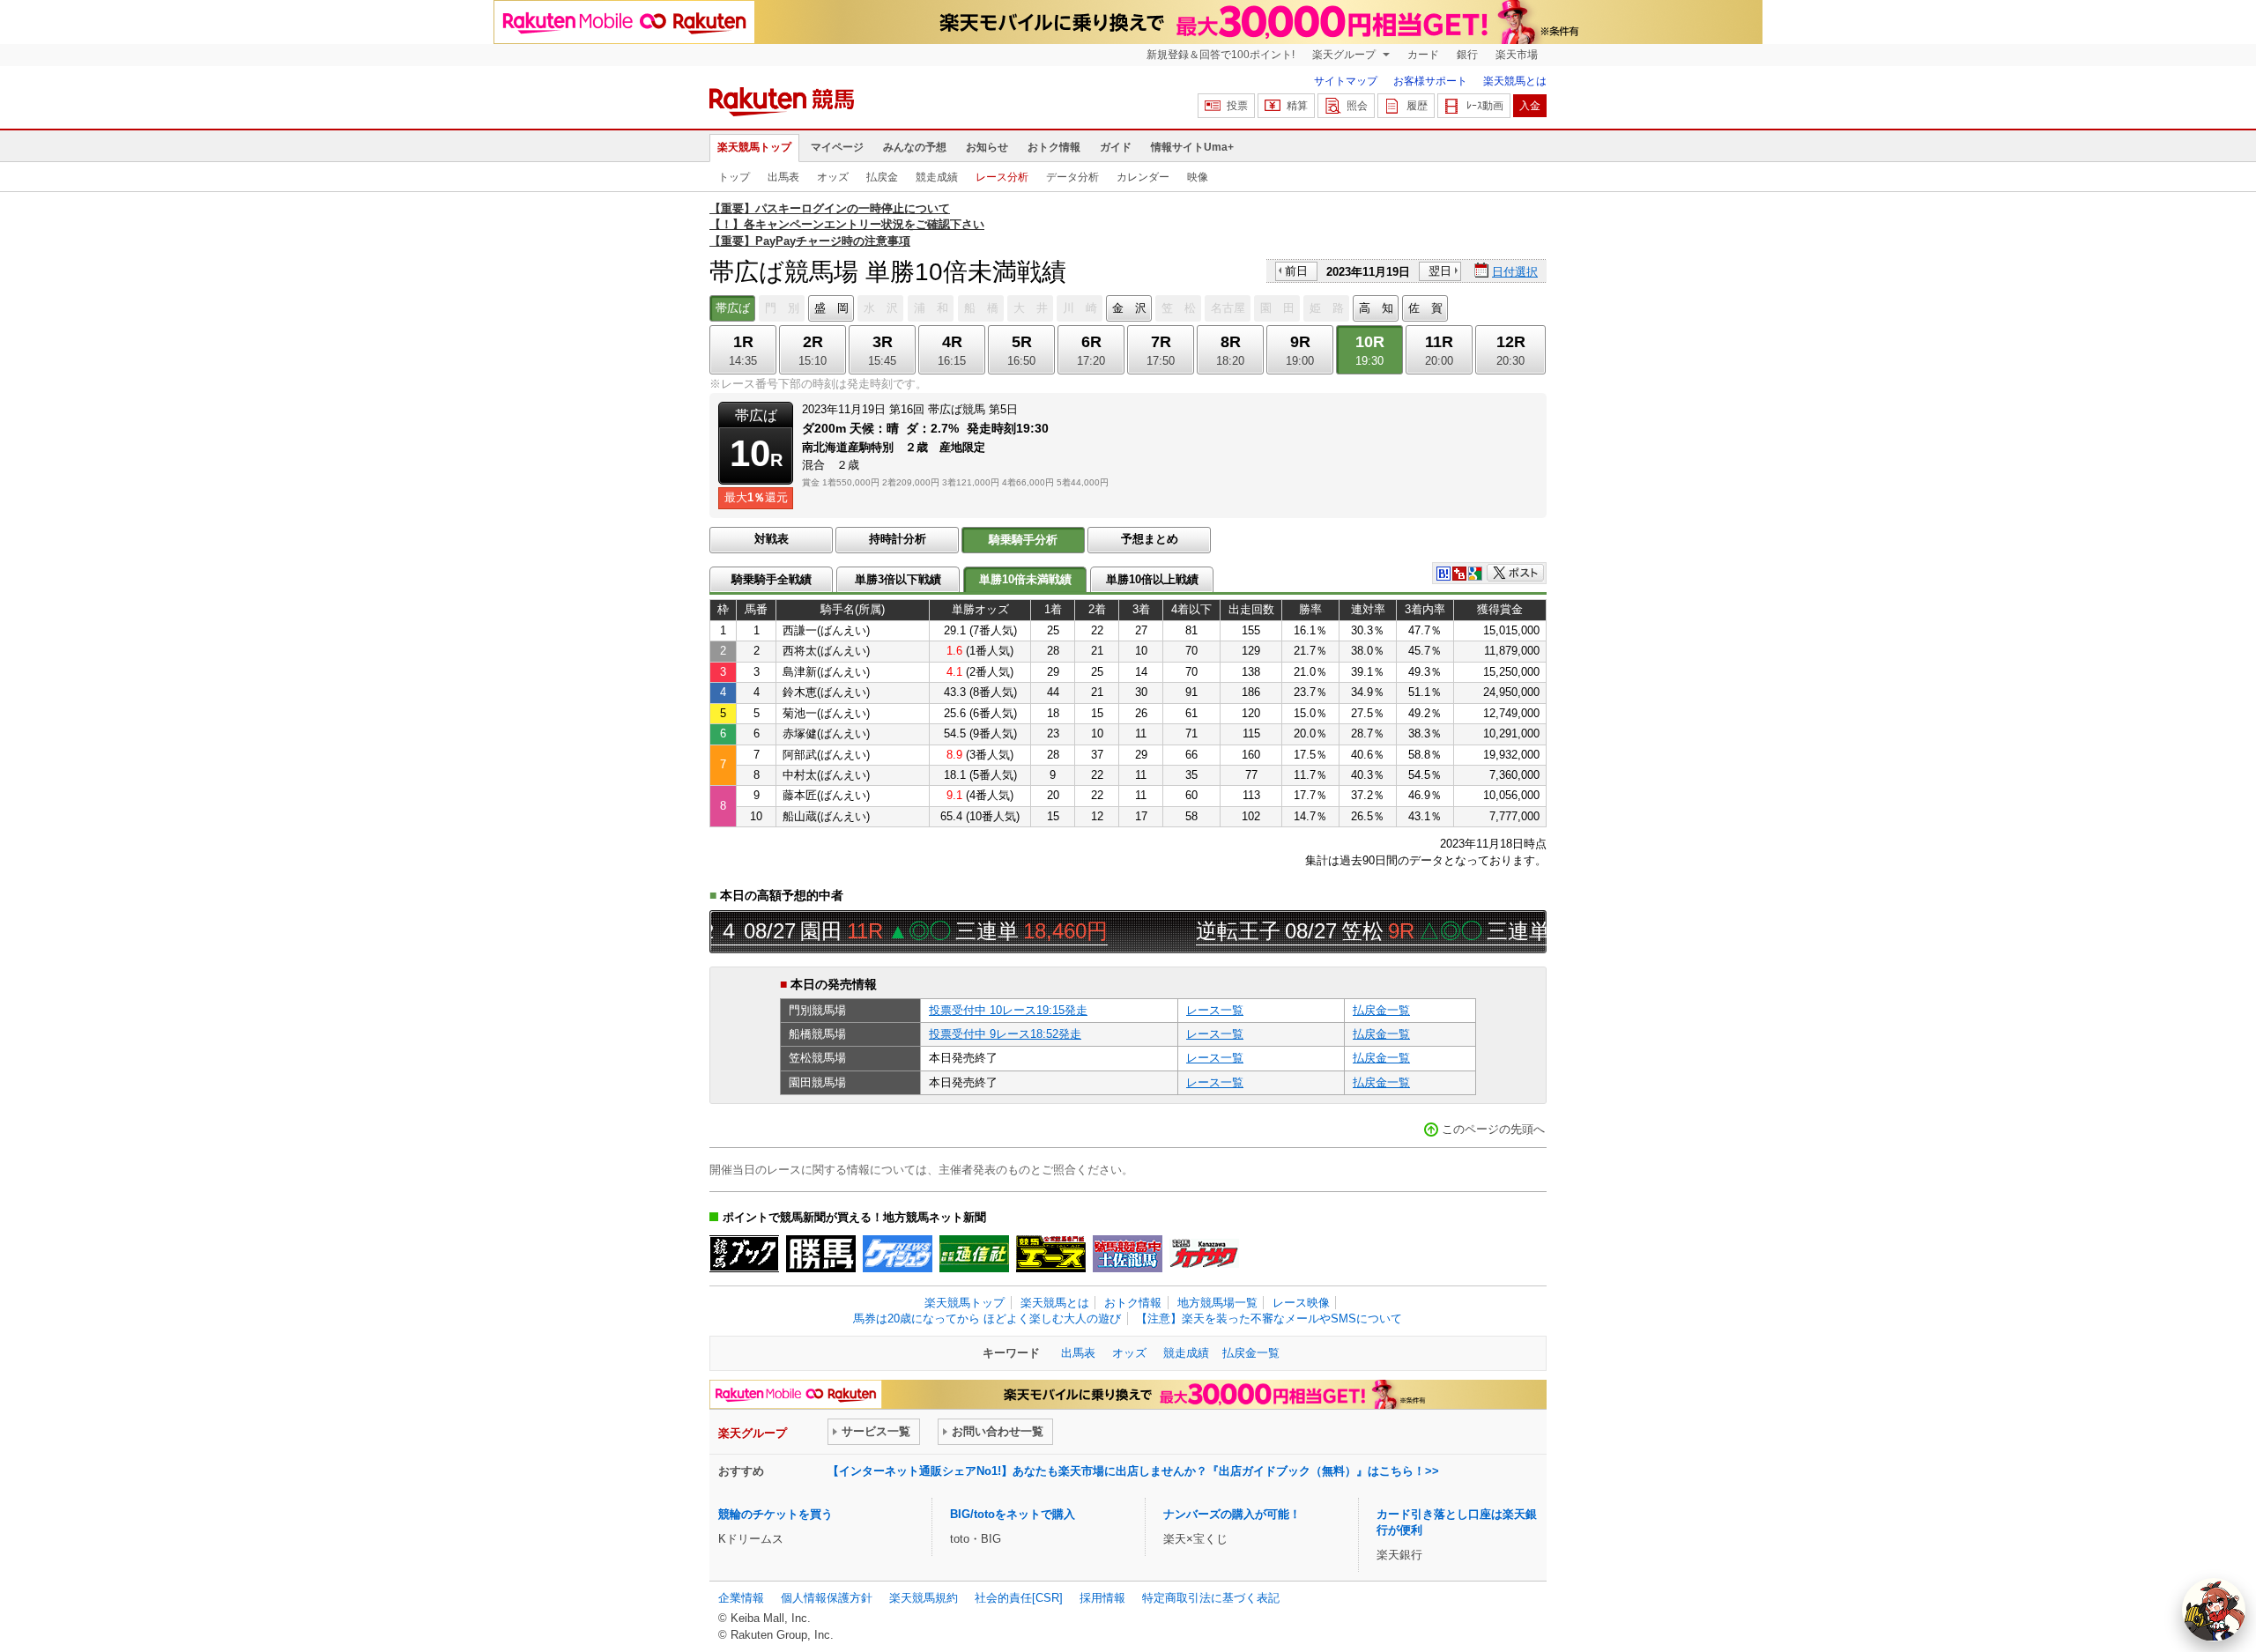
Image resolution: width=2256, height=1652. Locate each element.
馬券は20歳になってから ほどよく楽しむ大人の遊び (987, 1319)
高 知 (1376, 308)
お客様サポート (1430, 81)
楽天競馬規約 (924, 1598)
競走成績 (937, 177)
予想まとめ (1150, 539)
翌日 (1440, 271)
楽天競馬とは (1515, 81)
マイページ (837, 147)
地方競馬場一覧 (1217, 1303)
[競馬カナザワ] (1204, 1254)
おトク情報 (1054, 147)
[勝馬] (821, 1254)
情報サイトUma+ (1192, 147)
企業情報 (741, 1598)
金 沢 (1129, 308)
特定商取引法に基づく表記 (1211, 1598)
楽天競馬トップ (754, 147)
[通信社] (974, 1254)
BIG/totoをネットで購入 (1013, 1514)
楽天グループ (1345, 55)
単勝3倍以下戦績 (898, 579)
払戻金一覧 (1381, 1010)
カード (1423, 55)
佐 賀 (1425, 308)
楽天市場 (1517, 55)
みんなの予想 (915, 147)
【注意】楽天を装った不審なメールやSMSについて (1269, 1319)
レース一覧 (1215, 1010)
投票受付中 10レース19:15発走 (1008, 1010)
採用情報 (1102, 1598)
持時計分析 (898, 539)
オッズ (833, 177)
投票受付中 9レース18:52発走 (1005, 1034)
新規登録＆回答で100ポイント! (1221, 55)
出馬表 (783, 177)
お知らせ (987, 147)
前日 (1296, 271)
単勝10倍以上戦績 (1152, 579)
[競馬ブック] (744, 1254)
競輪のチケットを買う (775, 1514)
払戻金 (882, 177)
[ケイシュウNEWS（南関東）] (898, 1254)
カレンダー (1143, 177)
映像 (1198, 177)
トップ (734, 177)
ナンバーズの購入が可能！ (1232, 1514)
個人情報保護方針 (827, 1598)
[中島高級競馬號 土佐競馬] (1128, 1254)
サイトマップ (1346, 81)
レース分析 (1002, 177)
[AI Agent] (2214, 1610)
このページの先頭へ (1493, 1129)
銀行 (1467, 55)
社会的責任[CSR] (1019, 1598)
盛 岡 (831, 308)
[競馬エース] (1051, 1254)
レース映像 (1301, 1303)
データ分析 (1072, 177)
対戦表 (772, 539)
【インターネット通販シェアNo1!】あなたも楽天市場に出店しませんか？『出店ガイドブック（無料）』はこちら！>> (1133, 1471)
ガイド (1116, 147)
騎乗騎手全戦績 (772, 579)
